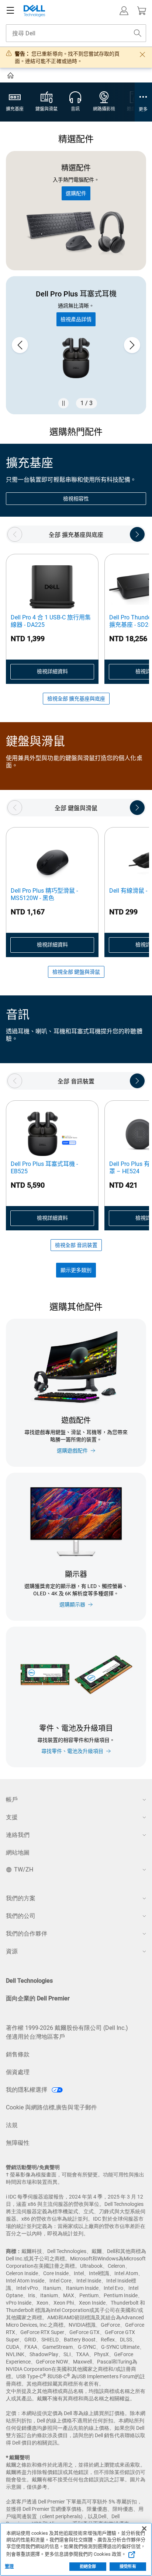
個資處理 (18, 2072)
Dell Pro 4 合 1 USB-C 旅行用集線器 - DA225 (51, 621)
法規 (12, 2125)
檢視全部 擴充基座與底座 (76, 699)
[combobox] (76, 33)
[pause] (63, 403)
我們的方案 (21, 1898)
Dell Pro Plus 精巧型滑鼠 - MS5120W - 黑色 (44, 894)
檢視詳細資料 (52, 671)
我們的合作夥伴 (27, 1934)
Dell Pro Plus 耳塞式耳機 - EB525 (44, 1168)
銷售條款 (18, 2054)
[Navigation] (10, 11)
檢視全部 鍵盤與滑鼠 (76, 972)
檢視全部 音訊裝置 (76, 1245)
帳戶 (12, 1800)
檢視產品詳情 (76, 319)
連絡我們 (18, 1835)
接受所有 (128, 2567)
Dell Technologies (29, 1981)
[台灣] (11, 77)
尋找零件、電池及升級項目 (72, 1751)
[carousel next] (132, 345)
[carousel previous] (20, 345)
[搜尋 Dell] (138, 33)
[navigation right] (137, 534)
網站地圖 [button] (18, 1853)
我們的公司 (21, 1916)
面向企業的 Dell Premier (38, 1998)
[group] (76, 345)
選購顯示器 (72, 1605)
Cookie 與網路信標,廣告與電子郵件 (51, 2107)
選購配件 (76, 193)
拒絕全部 (88, 2567)
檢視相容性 (76, 499)
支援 (12, 1817)
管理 (9, 2566)
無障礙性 (18, 2143)
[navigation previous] (15, 534)
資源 (12, 1951)
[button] (124, 11)
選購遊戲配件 (72, 1451)
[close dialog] (142, 55)
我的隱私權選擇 (27, 2090)
